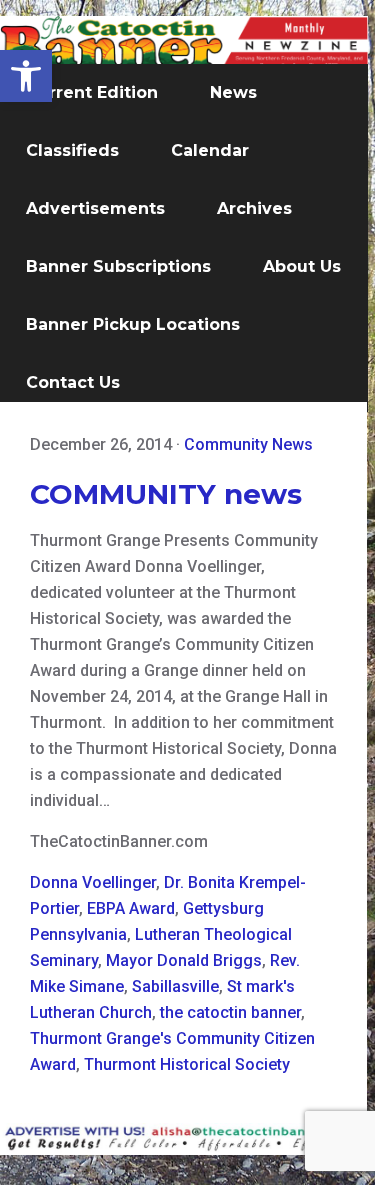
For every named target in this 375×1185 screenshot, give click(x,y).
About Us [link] (302, 266)
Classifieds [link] (72, 150)
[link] (26, 76)
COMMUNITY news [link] (166, 494)
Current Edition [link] (92, 92)
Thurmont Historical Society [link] (187, 1064)
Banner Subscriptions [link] (118, 266)
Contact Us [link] (73, 382)
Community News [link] (248, 444)
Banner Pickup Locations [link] (133, 324)
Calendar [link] (210, 150)
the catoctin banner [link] (230, 1012)
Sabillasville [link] (175, 986)
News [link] (233, 92)
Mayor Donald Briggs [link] (184, 960)
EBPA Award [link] (131, 908)
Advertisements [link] (95, 208)
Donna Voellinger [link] (93, 882)
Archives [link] (254, 208)
